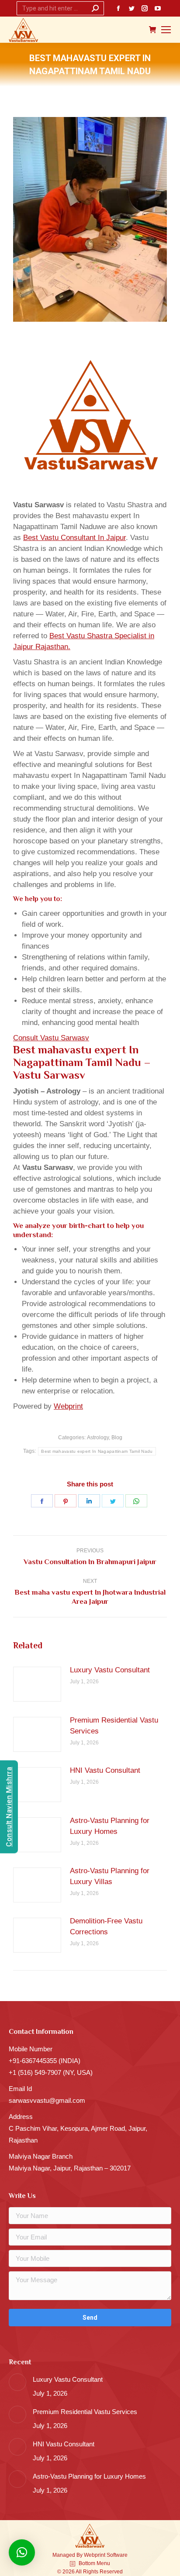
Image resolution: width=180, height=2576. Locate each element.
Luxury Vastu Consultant (110, 1670)
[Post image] (37, 1684)
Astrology (98, 1438)
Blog (117, 1438)
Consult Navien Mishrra (9, 1807)
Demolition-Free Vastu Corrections (106, 1926)
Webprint (68, 1406)
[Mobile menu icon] (166, 30)
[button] (22, 2552)
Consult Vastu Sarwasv (51, 1038)
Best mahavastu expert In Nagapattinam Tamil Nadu (97, 1451)
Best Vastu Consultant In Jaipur (74, 538)
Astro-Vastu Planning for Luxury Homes (110, 1826)
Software (117, 2555)
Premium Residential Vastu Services (114, 1726)
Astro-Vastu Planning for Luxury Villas (110, 1876)
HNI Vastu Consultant (105, 1770)
